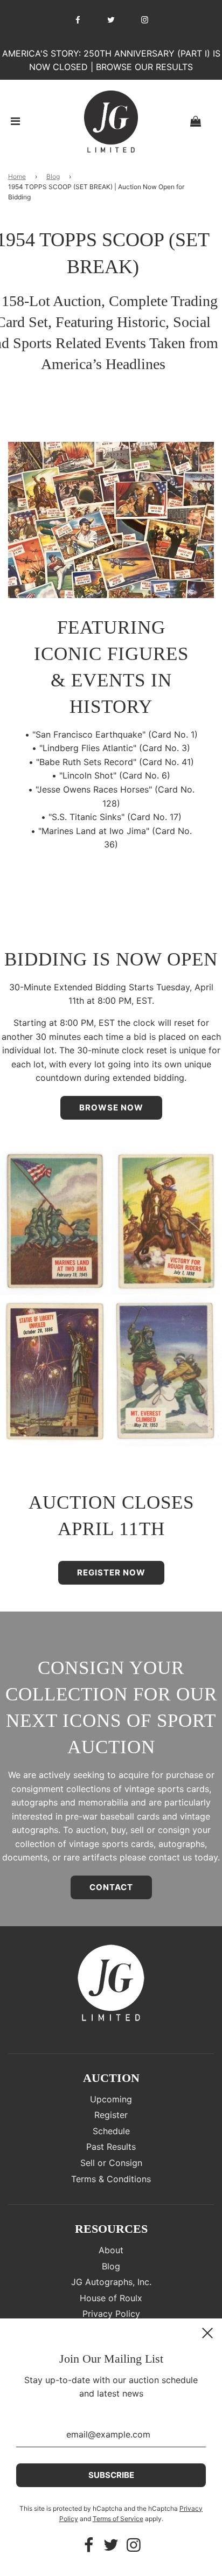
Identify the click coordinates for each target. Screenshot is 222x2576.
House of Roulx (111, 2298)
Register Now (111, 1572)
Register (111, 2115)
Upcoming (111, 2099)
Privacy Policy (111, 2314)
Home (17, 176)
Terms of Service (118, 2519)
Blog (53, 176)
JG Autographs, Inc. (111, 2282)
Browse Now (111, 1108)
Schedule (111, 2131)
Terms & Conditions (111, 2179)
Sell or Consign (111, 2163)
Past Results (111, 2147)
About (111, 2250)
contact (111, 1887)
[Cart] (204, 121)
